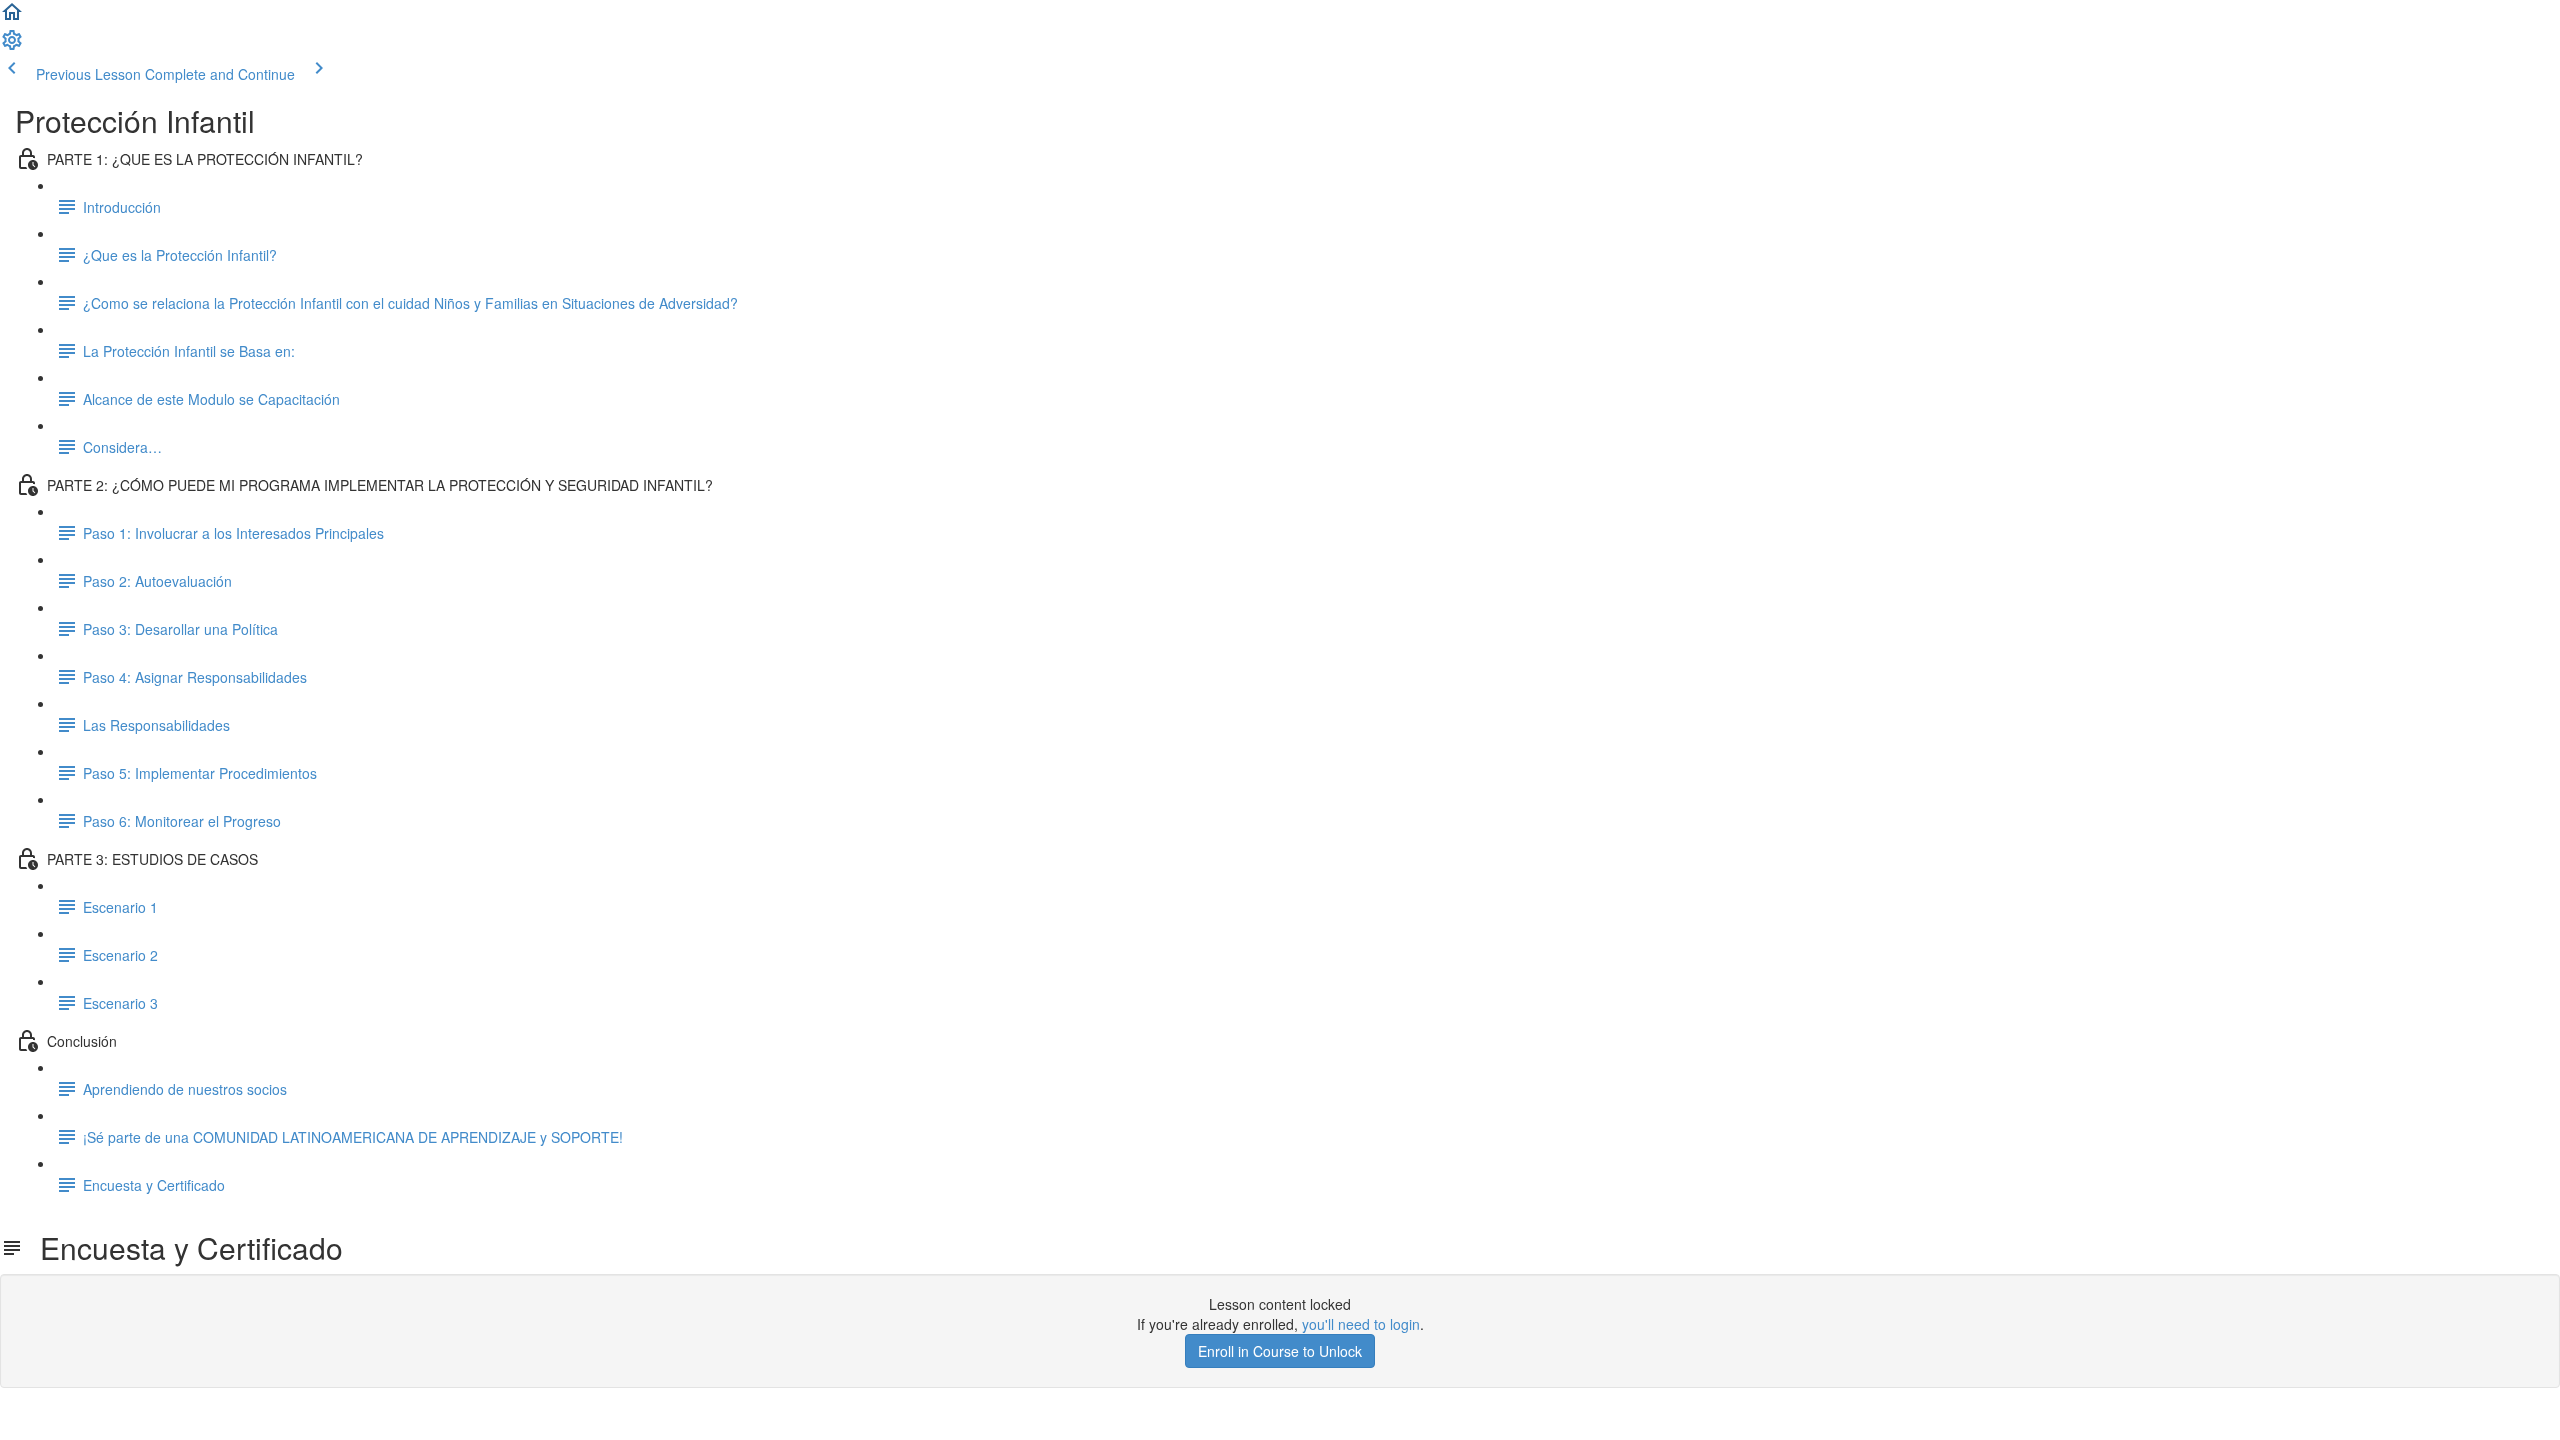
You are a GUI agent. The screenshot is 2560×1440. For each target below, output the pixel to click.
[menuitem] (12, 46)
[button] (12, 18)
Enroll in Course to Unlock (1280, 1351)
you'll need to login (1361, 1324)
